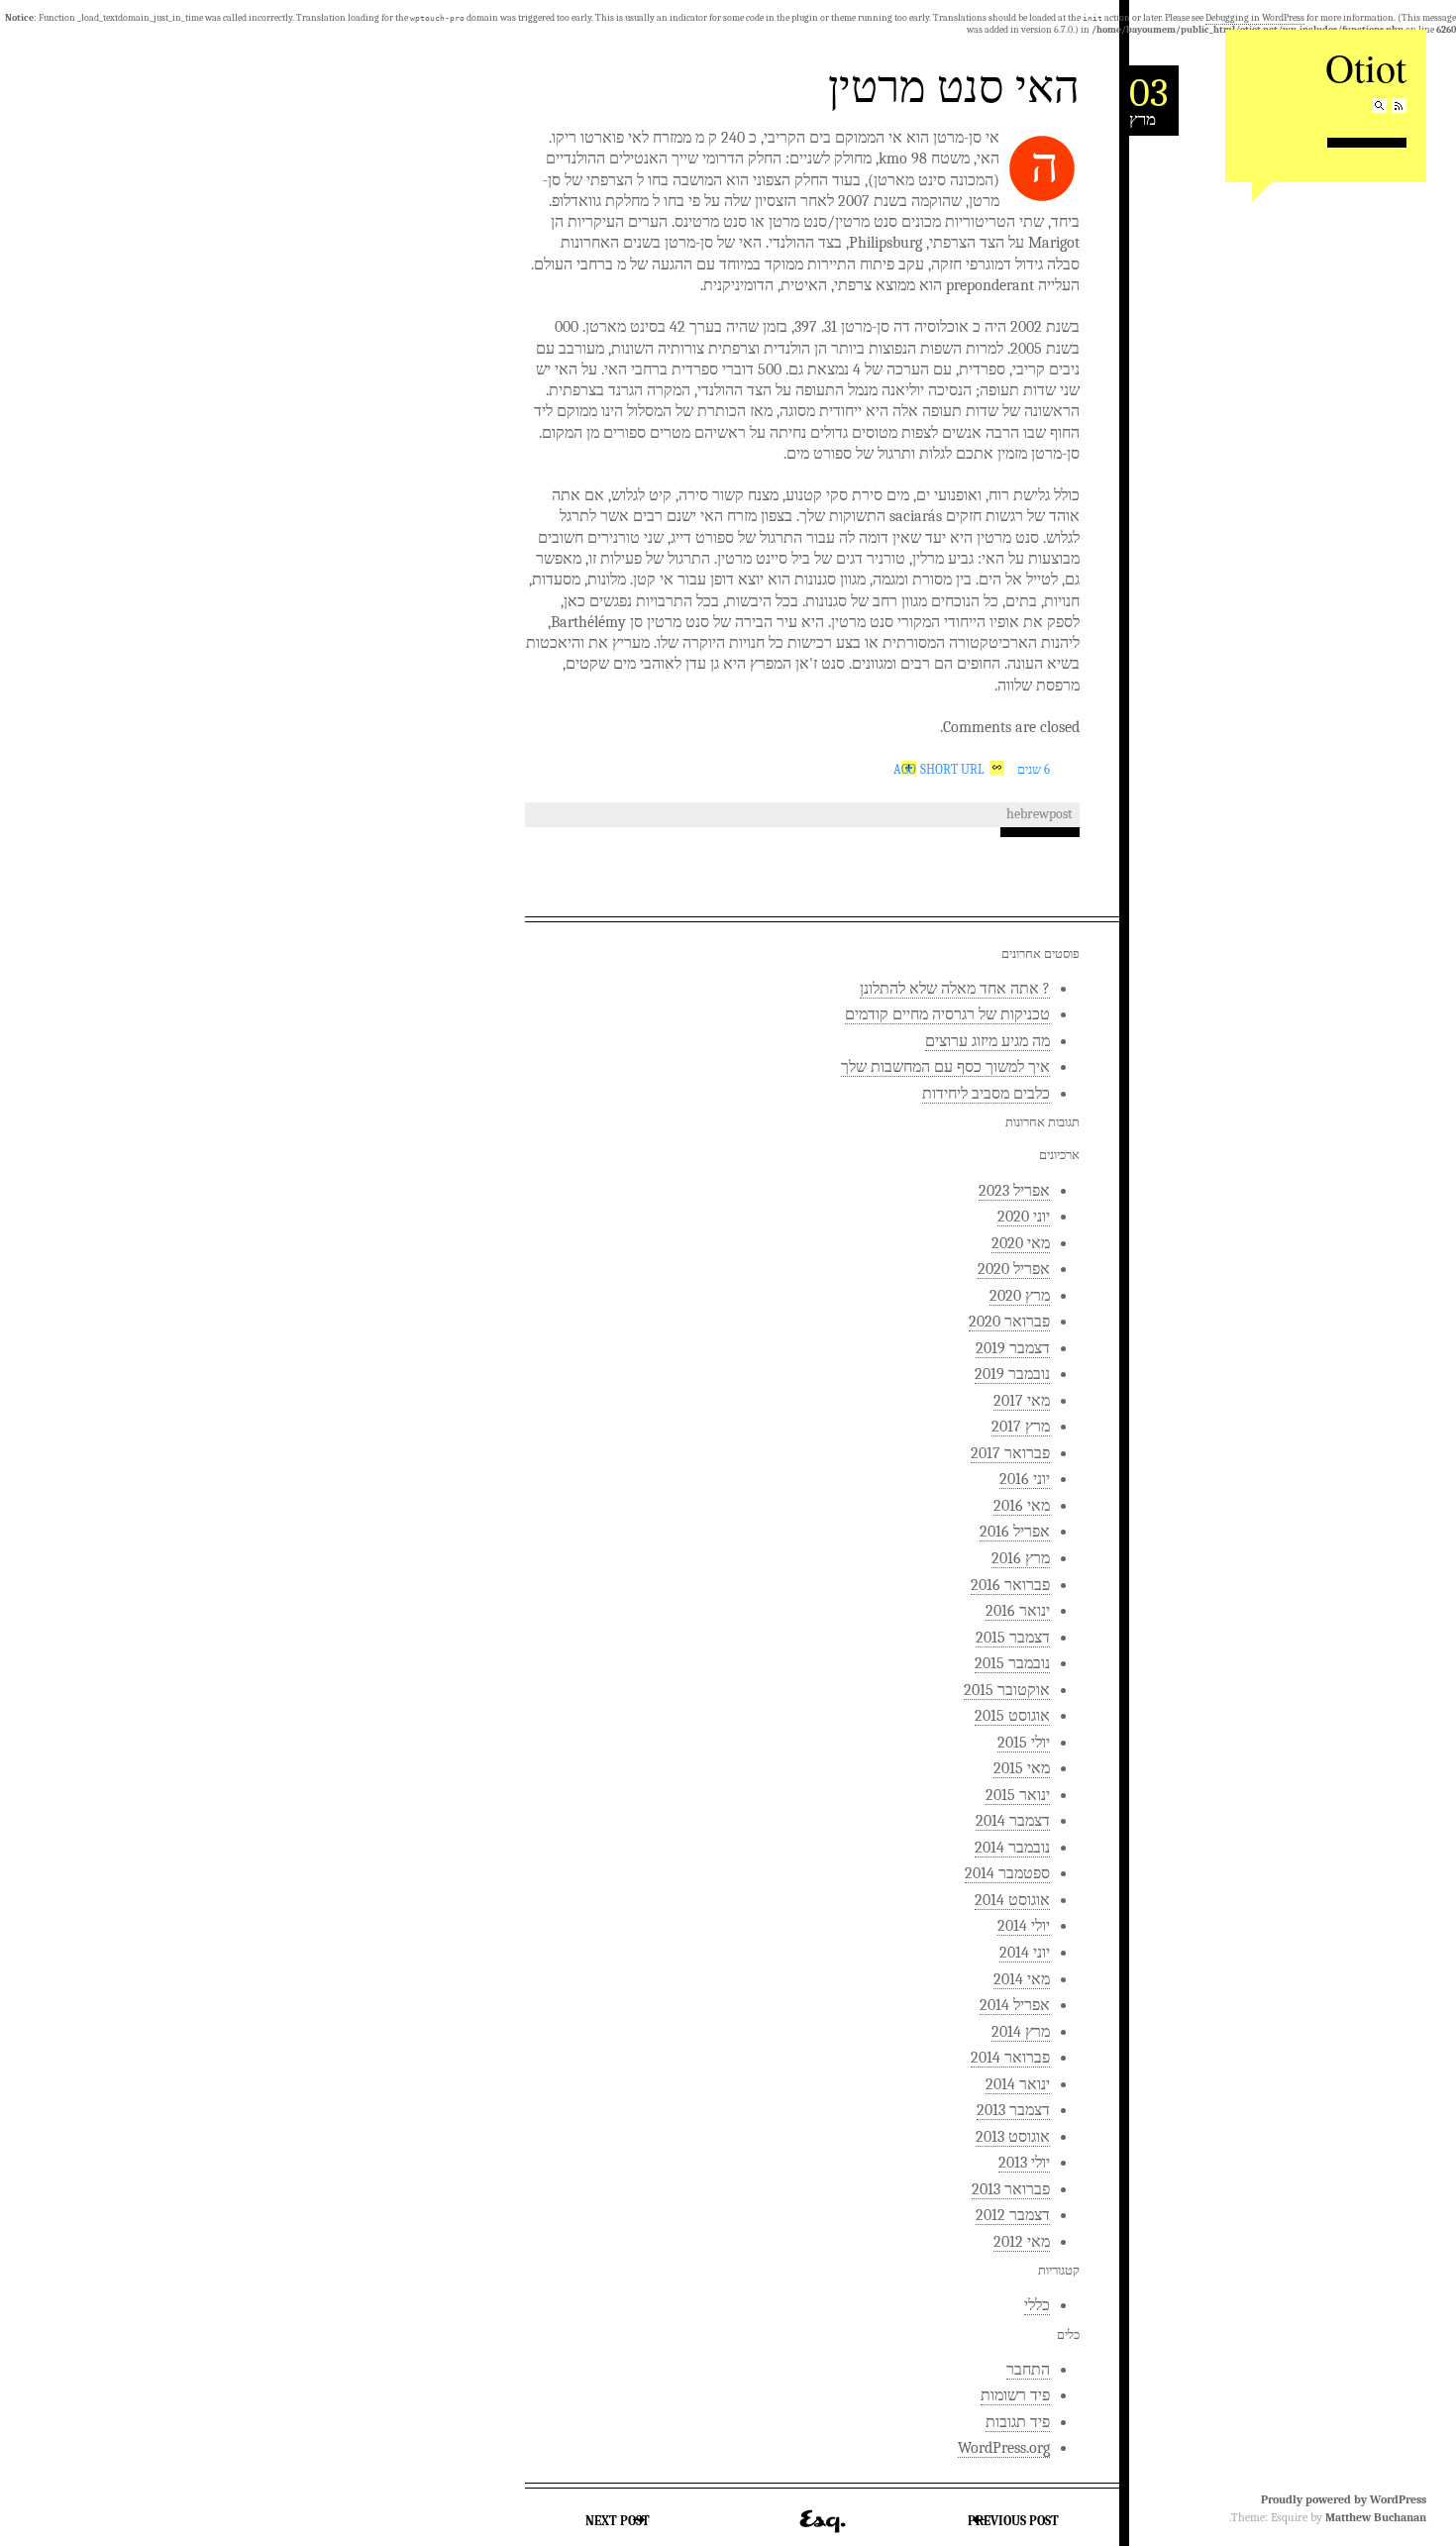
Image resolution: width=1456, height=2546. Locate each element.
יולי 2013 (1024, 2163)
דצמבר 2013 (1013, 2110)
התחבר (1028, 2370)
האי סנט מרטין (954, 85)
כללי (1037, 2305)
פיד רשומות (1015, 2395)
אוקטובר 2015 (1007, 1690)
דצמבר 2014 (1013, 1821)
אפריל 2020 (1014, 1269)
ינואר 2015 (1018, 1795)
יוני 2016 (1025, 1479)
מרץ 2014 (1021, 2032)
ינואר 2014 (1018, 2084)
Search (1379, 106)
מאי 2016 (1022, 1506)
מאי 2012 (1022, 2242)
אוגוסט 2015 (1012, 1716)
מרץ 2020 (1020, 1296)
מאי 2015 (1022, 1768)
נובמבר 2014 (1012, 1848)
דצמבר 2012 (1013, 2215)
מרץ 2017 (1021, 1427)
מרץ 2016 (1021, 1558)
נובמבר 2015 (1012, 1663)
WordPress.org (1004, 2448)
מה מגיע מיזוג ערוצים (988, 1041)
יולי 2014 (1024, 1926)
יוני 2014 (1025, 1953)
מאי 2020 (1021, 1243)
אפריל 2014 (1015, 2005)
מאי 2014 (1022, 1979)
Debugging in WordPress (1255, 18)
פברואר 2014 (1010, 2058)
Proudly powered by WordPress (1344, 2499)
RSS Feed (1399, 106)
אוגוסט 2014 (1012, 1900)
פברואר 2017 (1010, 1453)
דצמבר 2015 (1013, 1638)
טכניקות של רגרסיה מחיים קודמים (947, 1014)
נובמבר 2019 (1012, 1374)
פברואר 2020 (1009, 1322)
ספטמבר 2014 (1007, 1873)
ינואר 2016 (1018, 1611)
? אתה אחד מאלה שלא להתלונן (955, 989)
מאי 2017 (1022, 1401)
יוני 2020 (1024, 1217)
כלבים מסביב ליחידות (986, 1094)
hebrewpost (1040, 814)
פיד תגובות (1018, 2422)
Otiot (1366, 67)
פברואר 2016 (1010, 1585)
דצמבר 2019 (1013, 1348)
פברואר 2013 (1011, 2189)
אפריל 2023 (1014, 1191)
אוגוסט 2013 (1013, 2137)
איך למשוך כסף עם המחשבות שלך (945, 1067)
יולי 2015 (1024, 1743)
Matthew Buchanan (1376, 2517)
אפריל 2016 (1015, 1532)
